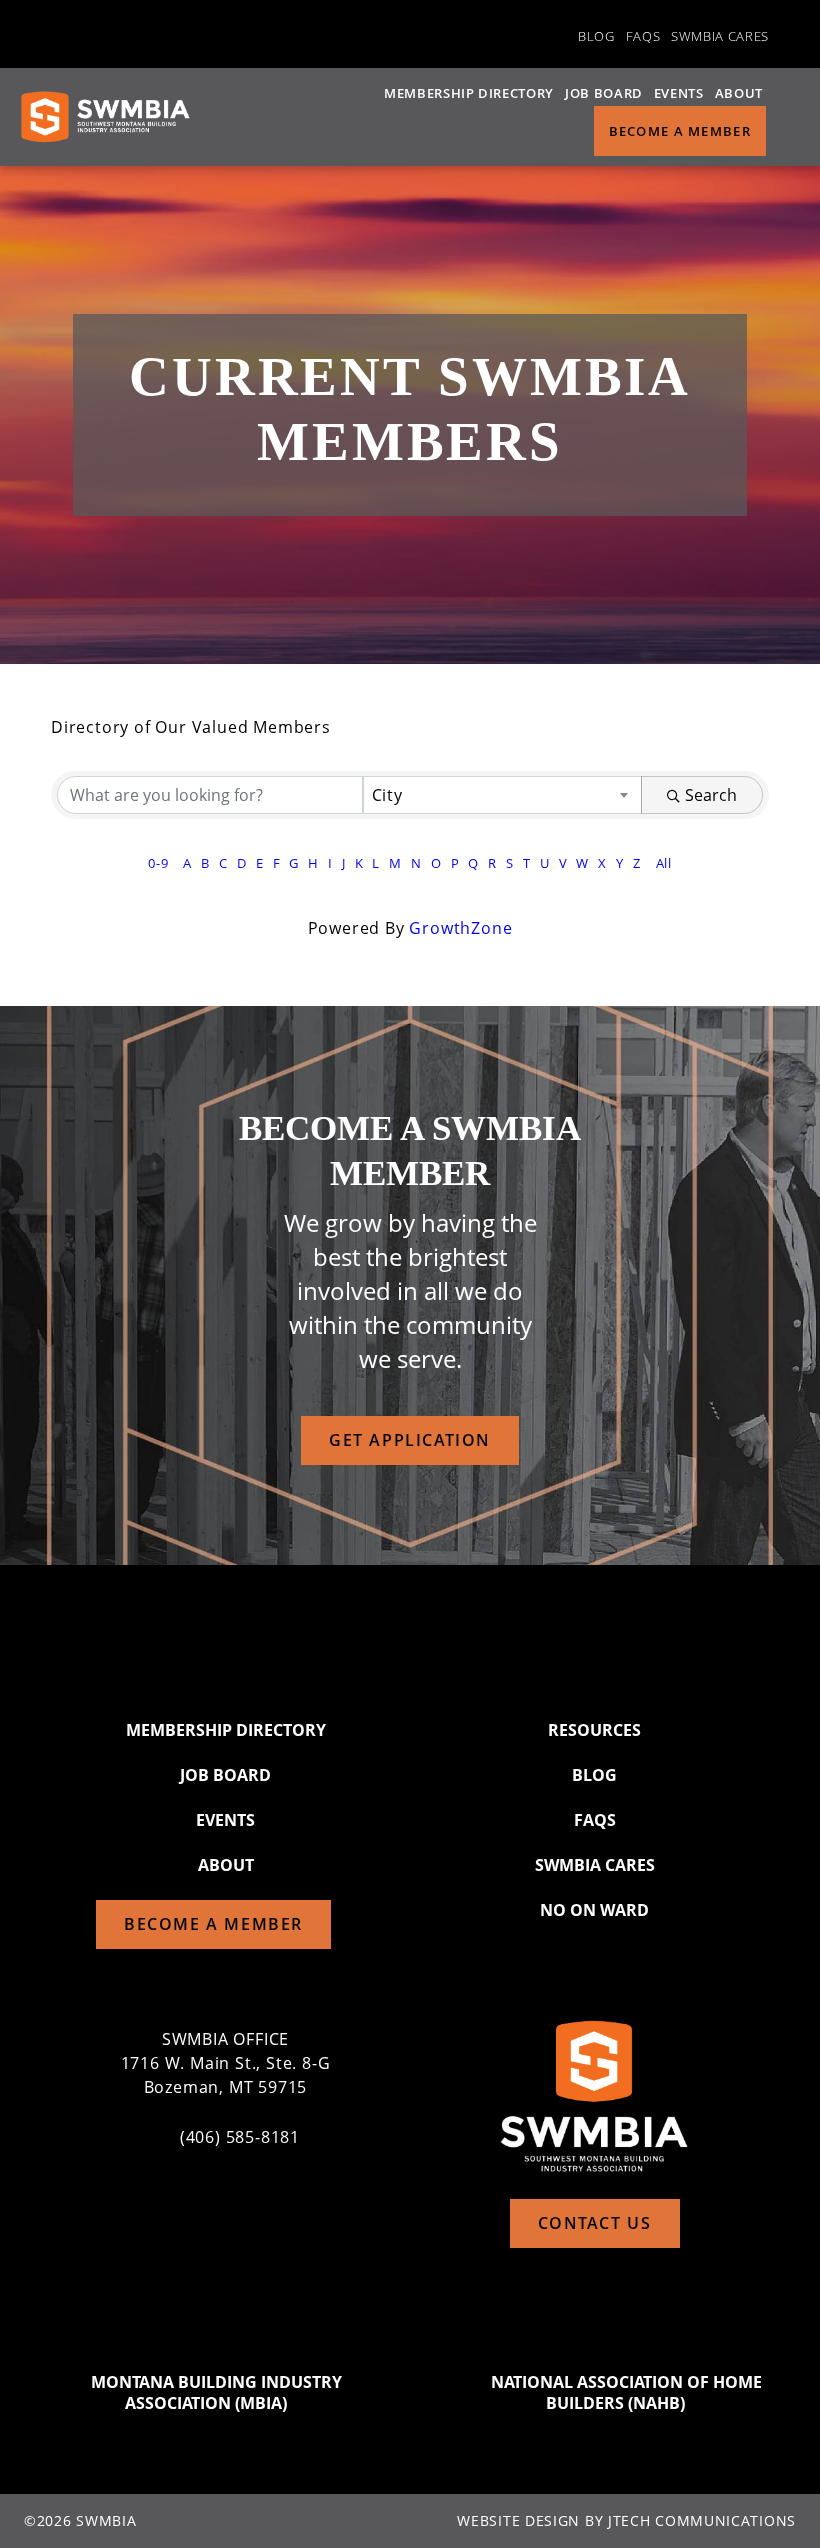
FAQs (643, 36)
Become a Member (680, 131)
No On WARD (594, 1910)
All (664, 863)
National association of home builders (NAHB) (626, 2393)
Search (711, 795)
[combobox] (503, 795)
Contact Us (595, 2223)
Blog (596, 36)
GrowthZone (460, 928)
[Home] (105, 116)
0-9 (158, 863)
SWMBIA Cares (720, 36)
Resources (594, 1730)
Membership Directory (469, 93)
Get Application (410, 1440)
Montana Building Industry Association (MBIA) (216, 2393)
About (739, 93)
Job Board (604, 93)
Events (679, 93)
